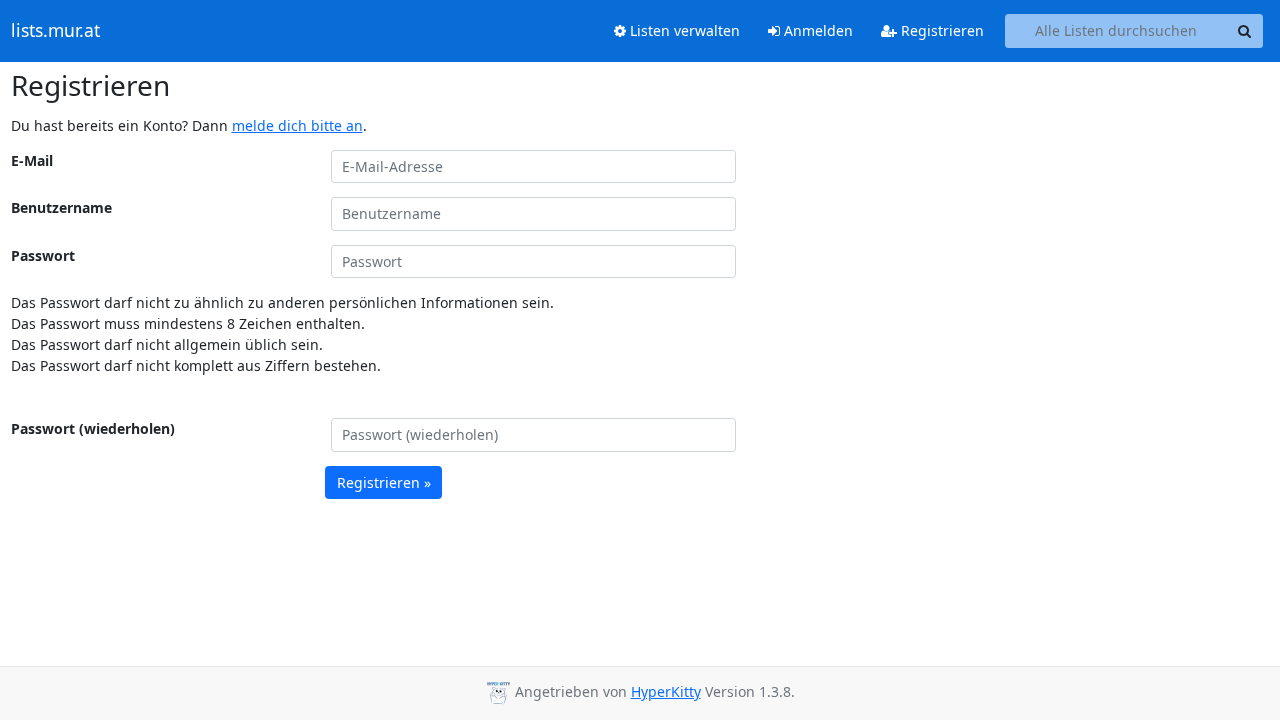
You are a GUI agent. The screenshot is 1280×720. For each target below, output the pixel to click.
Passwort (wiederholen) (93, 428)
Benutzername (61, 207)
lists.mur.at (55, 31)
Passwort (43, 255)
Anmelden (816, 30)
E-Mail (32, 160)
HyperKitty (666, 691)
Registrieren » (384, 482)
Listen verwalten (683, 30)
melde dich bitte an (297, 125)
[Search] (1245, 31)
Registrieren (940, 30)
